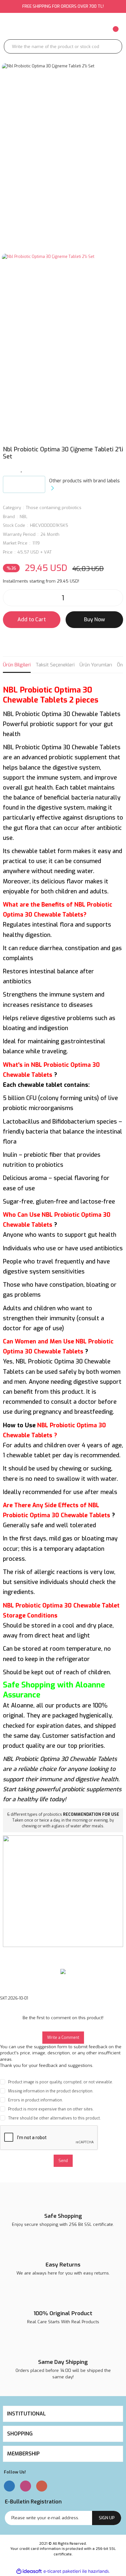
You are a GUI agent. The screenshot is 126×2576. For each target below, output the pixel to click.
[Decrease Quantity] (10, 598)
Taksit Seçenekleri (55, 665)
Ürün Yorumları (96, 665)
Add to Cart (32, 619)
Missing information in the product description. (51, 2091)
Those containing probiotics (54, 508)
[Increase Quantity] (116, 598)
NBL (24, 517)
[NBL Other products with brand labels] (24, 484)
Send (63, 2161)
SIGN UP (107, 2518)
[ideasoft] (29, 2572)
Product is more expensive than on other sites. (51, 2109)
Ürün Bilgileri (17, 665)
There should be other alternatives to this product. (54, 2118)
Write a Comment (63, 2038)
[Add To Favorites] (22, 469)
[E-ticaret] (62, 2571)
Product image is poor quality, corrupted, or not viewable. (61, 2082)
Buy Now (94, 619)
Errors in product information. (36, 2100)
